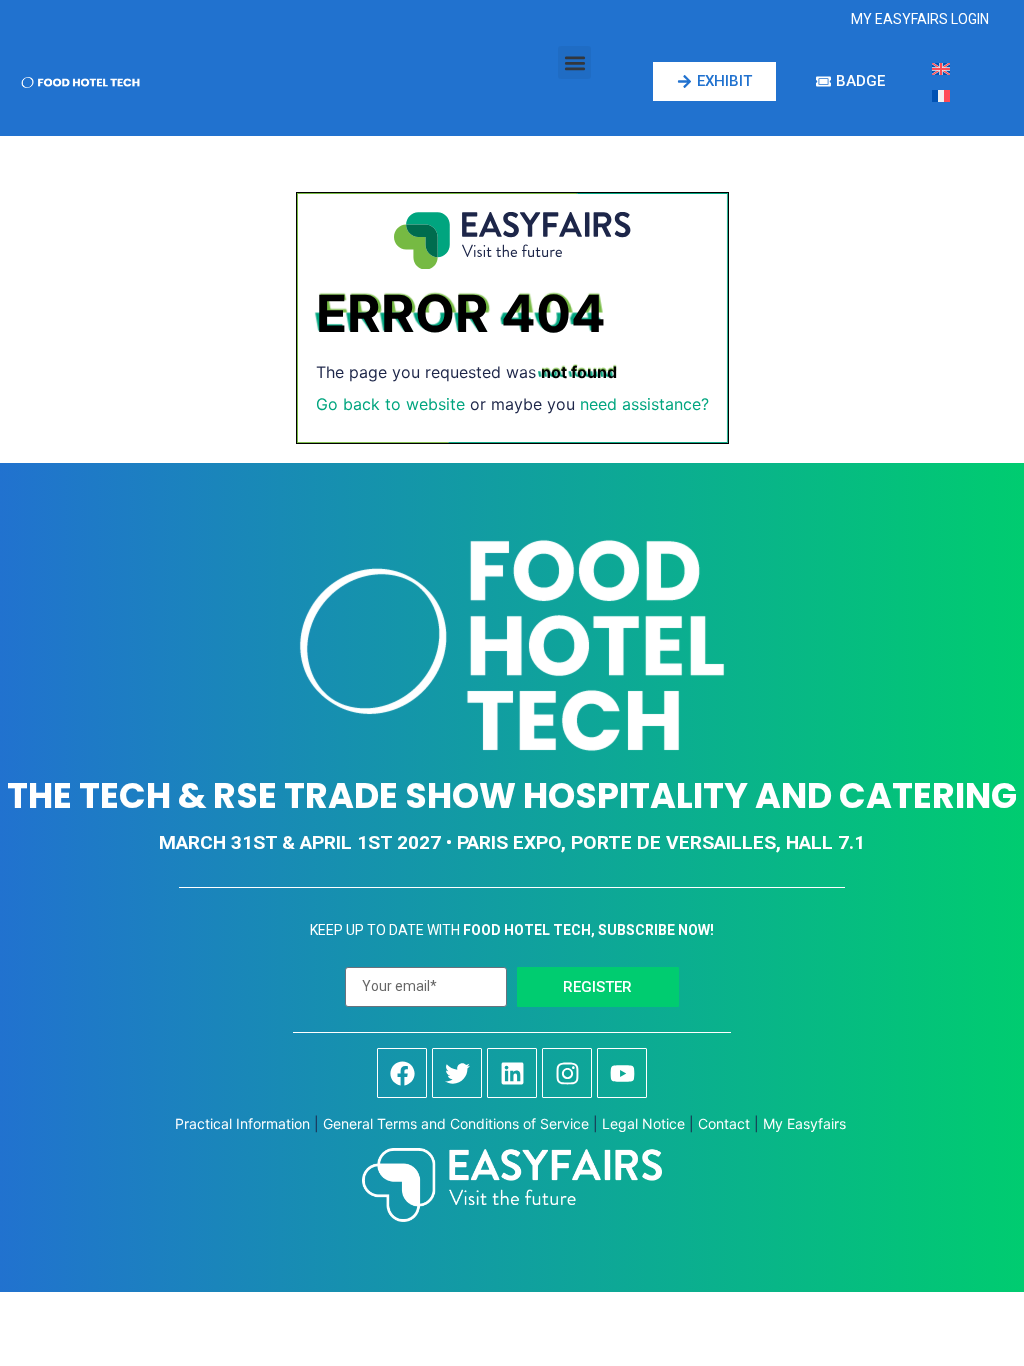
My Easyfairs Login (920, 19)
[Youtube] (622, 1073)
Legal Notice (643, 1123)
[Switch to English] (941, 67)
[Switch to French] (941, 94)
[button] (574, 62)
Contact (724, 1123)
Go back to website (390, 404)
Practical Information (242, 1123)
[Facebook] (402, 1073)
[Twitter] (457, 1073)
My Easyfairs (806, 1123)
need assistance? (644, 404)
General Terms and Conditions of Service (456, 1123)
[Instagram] (567, 1073)
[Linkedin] (512, 1073)
